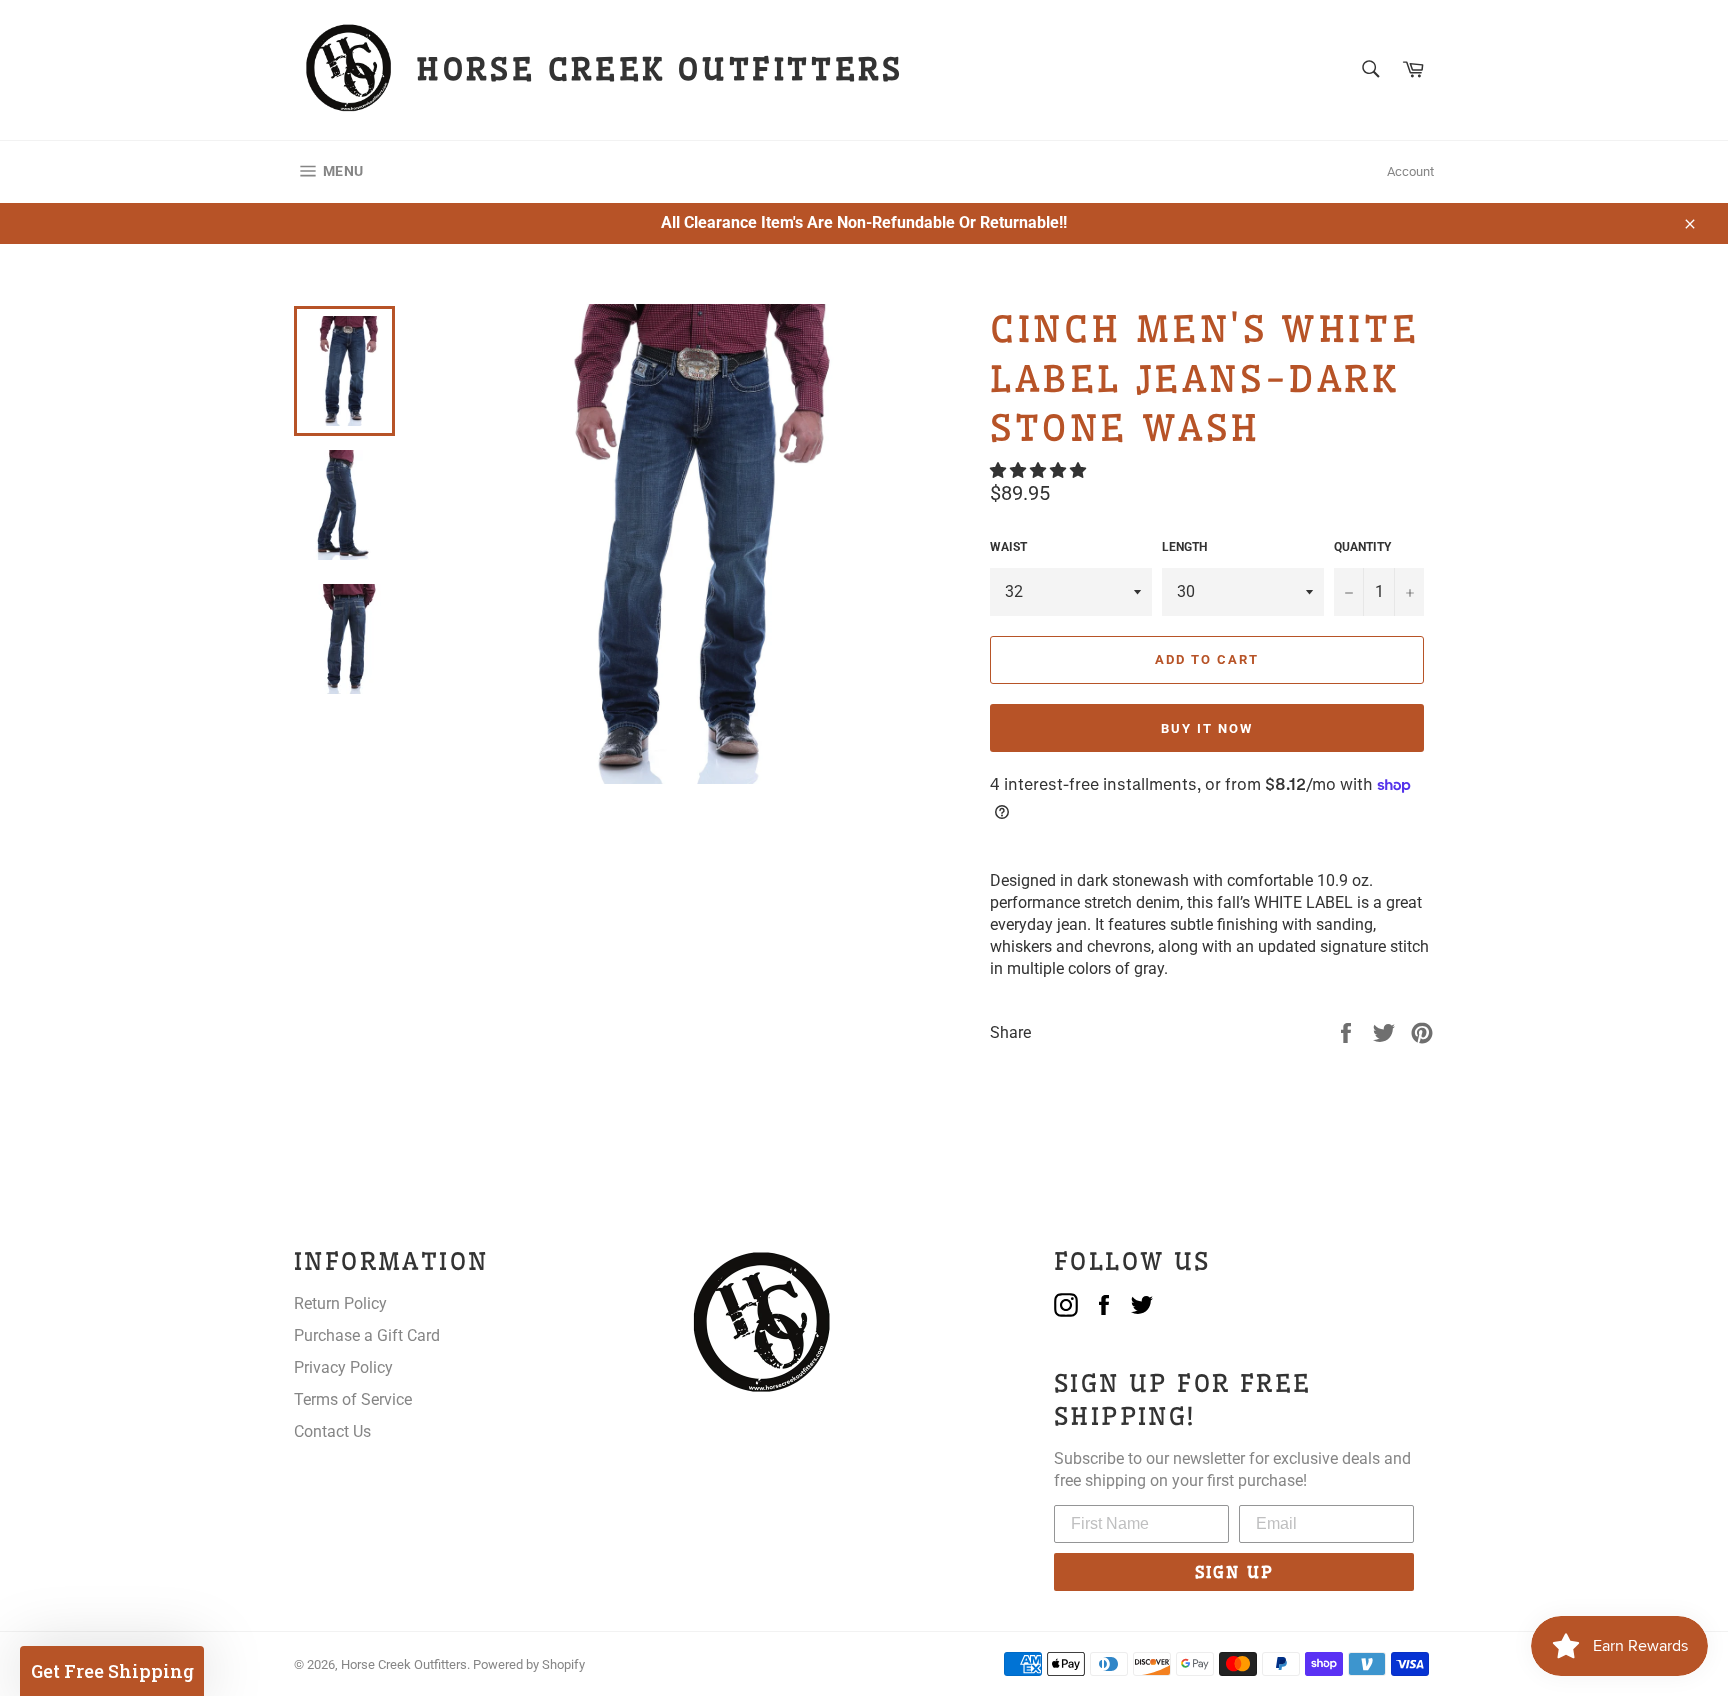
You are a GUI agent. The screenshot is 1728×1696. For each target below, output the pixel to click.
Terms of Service (353, 1399)
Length (1184, 547)
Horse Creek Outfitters (404, 1664)
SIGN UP (1234, 1572)
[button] (1040, 470)
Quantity (1362, 547)
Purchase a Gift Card (367, 1335)
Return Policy (340, 1303)
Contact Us (332, 1431)
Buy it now (1207, 728)
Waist (1008, 547)
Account (1410, 171)
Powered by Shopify (529, 1664)
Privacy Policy (343, 1367)
